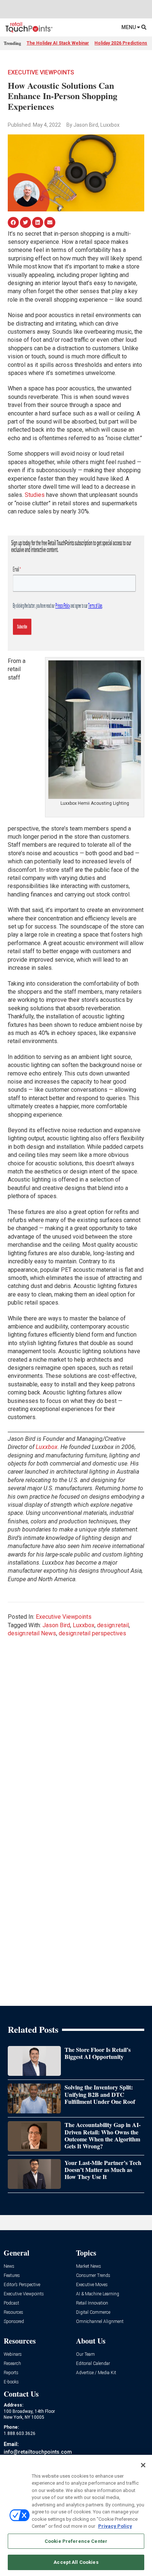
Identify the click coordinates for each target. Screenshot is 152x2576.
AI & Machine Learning (98, 2294)
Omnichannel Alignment (100, 2322)
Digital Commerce (93, 2312)
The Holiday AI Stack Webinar (58, 43)
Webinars (13, 2354)
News (9, 2266)
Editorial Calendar (93, 2364)
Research (12, 2364)
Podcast (11, 2303)
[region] (76, 2515)
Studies (35, 495)
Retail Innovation (92, 2303)
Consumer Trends (93, 2276)
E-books (11, 2382)
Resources (13, 2312)
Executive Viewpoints (41, 72)
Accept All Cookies (76, 2562)
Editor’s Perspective (22, 2285)
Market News (89, 2266)
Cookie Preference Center (76, 2541)
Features (12, 2276)
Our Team (85, 2354)
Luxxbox (47, 1447)
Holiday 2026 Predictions (121, 43)
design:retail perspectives (92, 1633)
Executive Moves (92, 2285)
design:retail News (32, 1633)
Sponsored (14, 2322)
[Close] (143, 2465)
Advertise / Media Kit (96, 2373)
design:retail (113, 1625)
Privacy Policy (115, 2526)
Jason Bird (56, 1625)
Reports (11, 2373)
